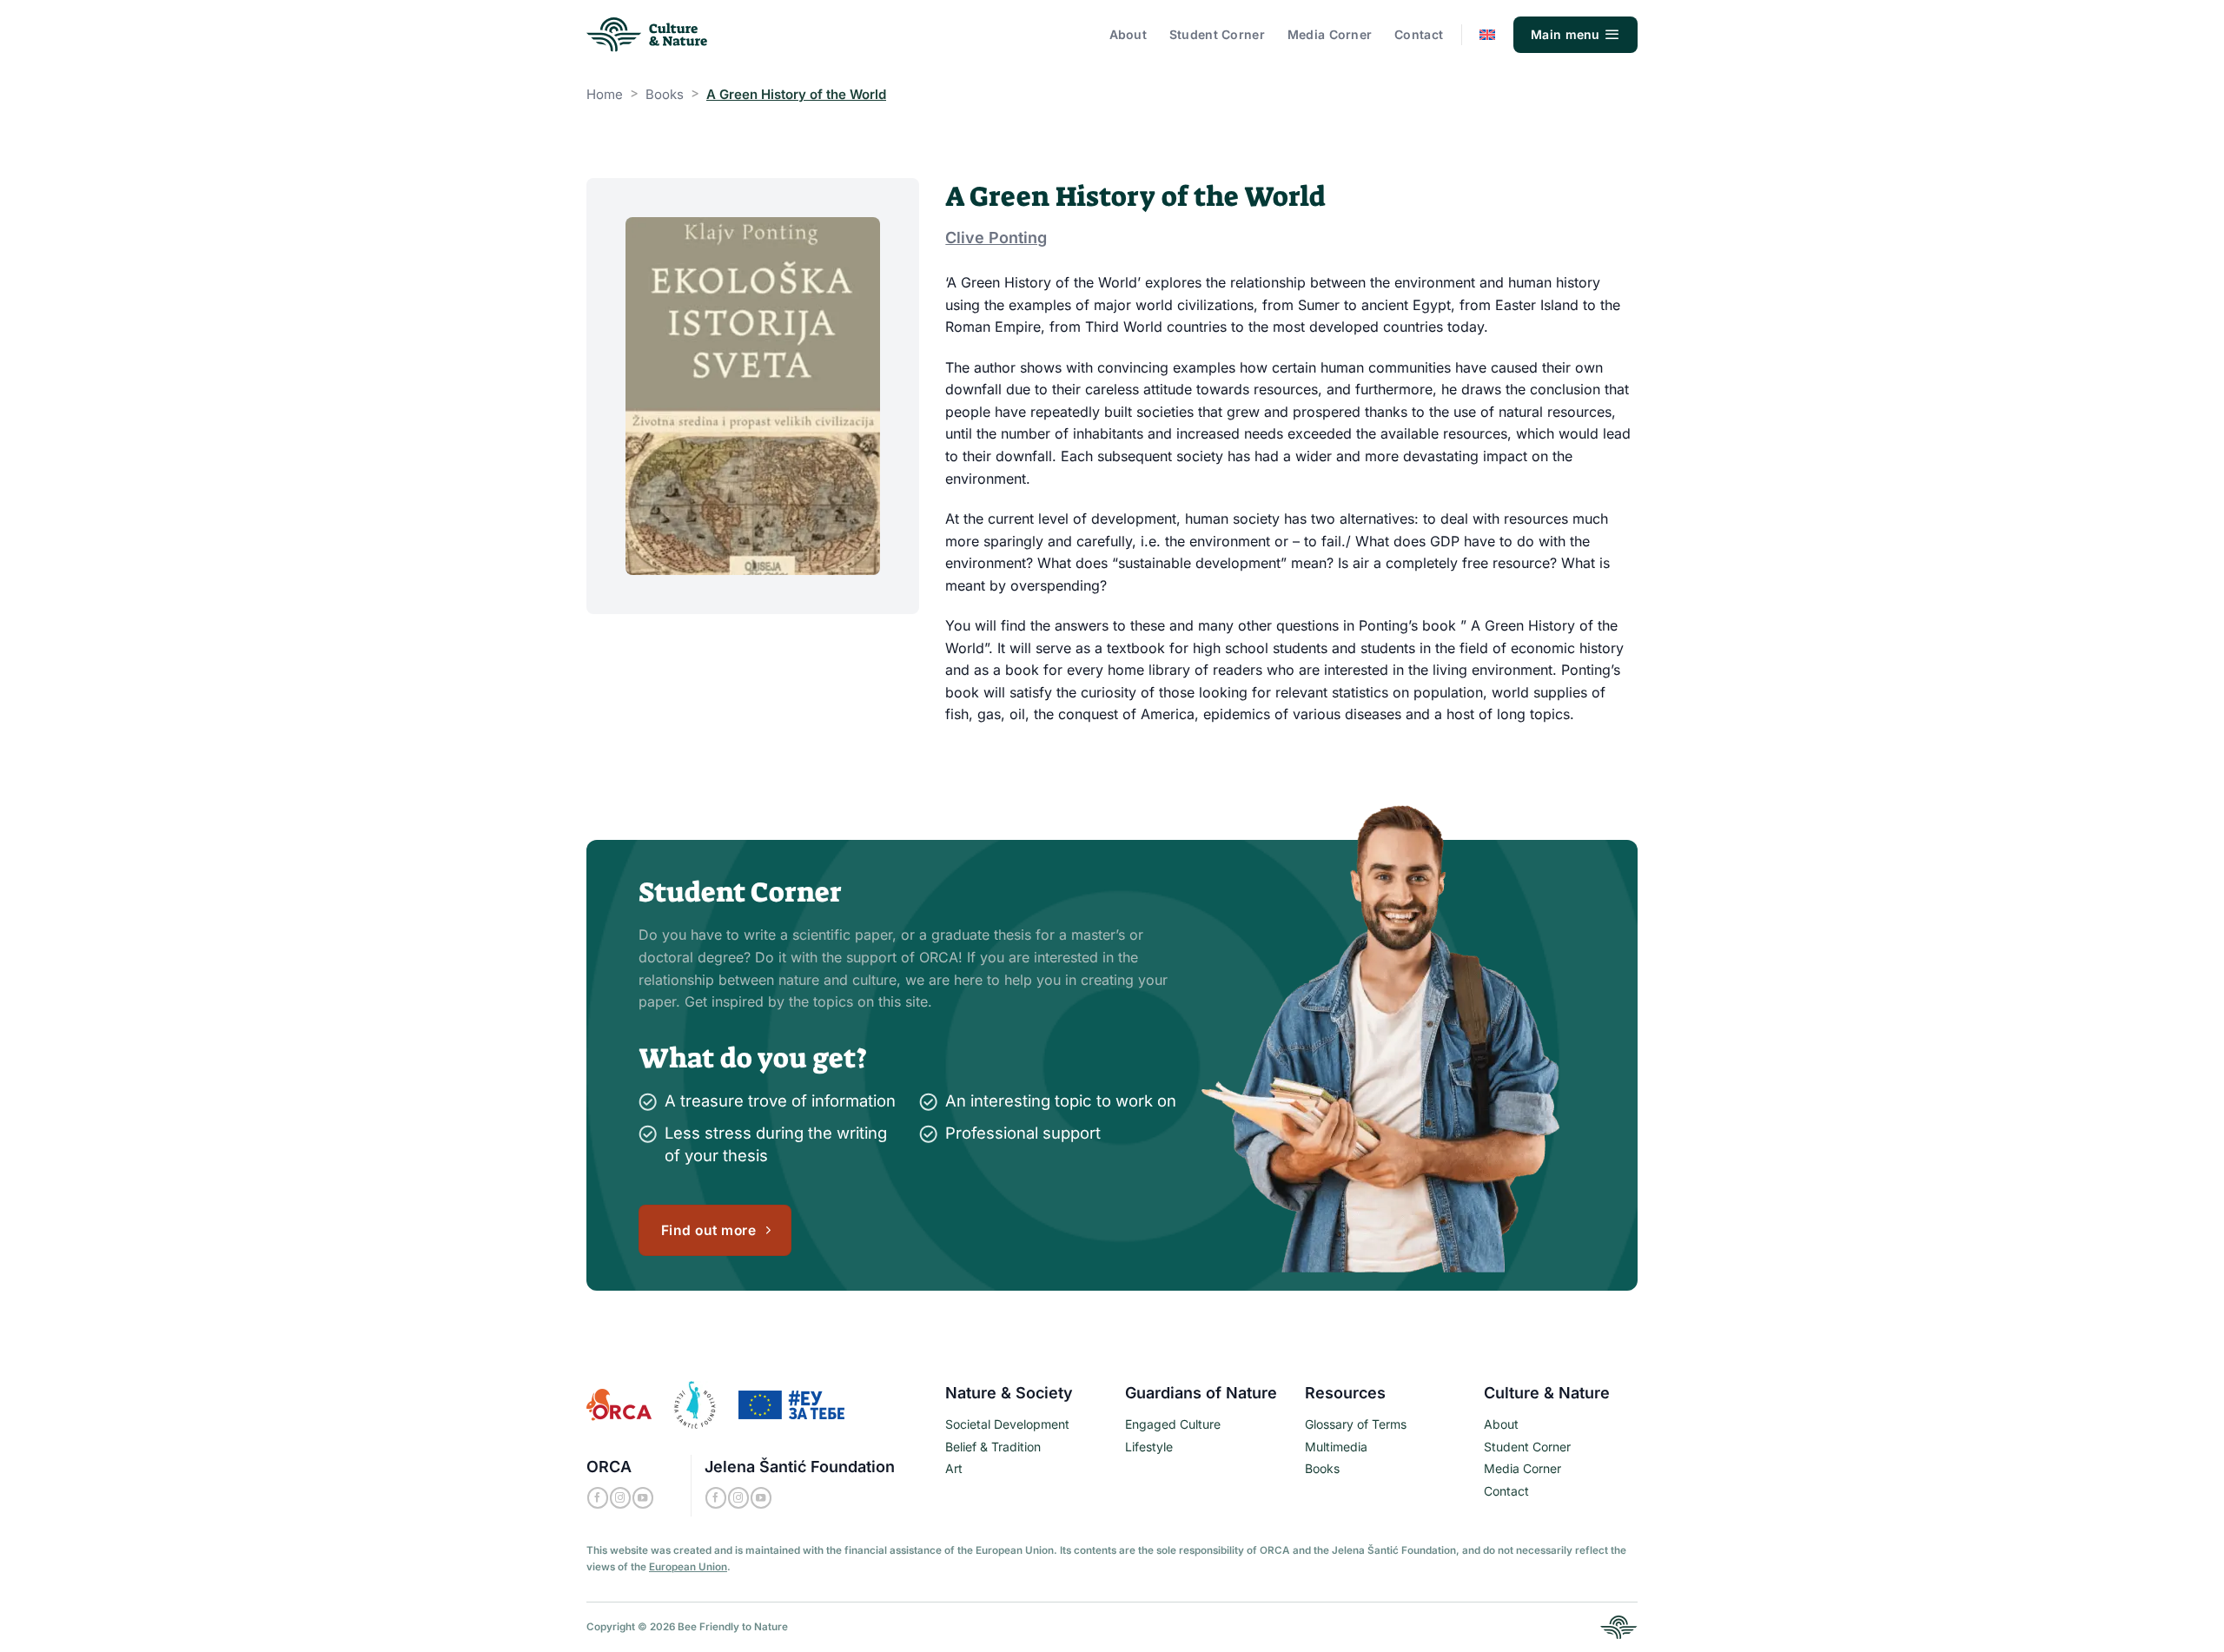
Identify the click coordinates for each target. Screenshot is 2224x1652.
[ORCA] (619, 1404)
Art (954, 1468)
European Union (688, 1567)
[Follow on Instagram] (620, 1498)
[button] (1575, 35)
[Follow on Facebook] (598, 1498)
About (1128, 34)
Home (605, 94)
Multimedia (1336, 1447)
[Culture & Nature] (648, 35)
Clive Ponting (996, 238)
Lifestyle (1149, 1447)
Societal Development (1007, 1424)
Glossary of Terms (1356, 1424)
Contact (1419, 34)
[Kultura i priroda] (1619, 1626)
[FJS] (695, 1404)
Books (665, 94)
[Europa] (791, 1404)
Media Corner (1330, 34)
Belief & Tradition (993, 1447)
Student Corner (1217, 34)
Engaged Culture (1173, 1424)
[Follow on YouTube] (643, 1498)
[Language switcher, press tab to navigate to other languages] (1487, 35)
